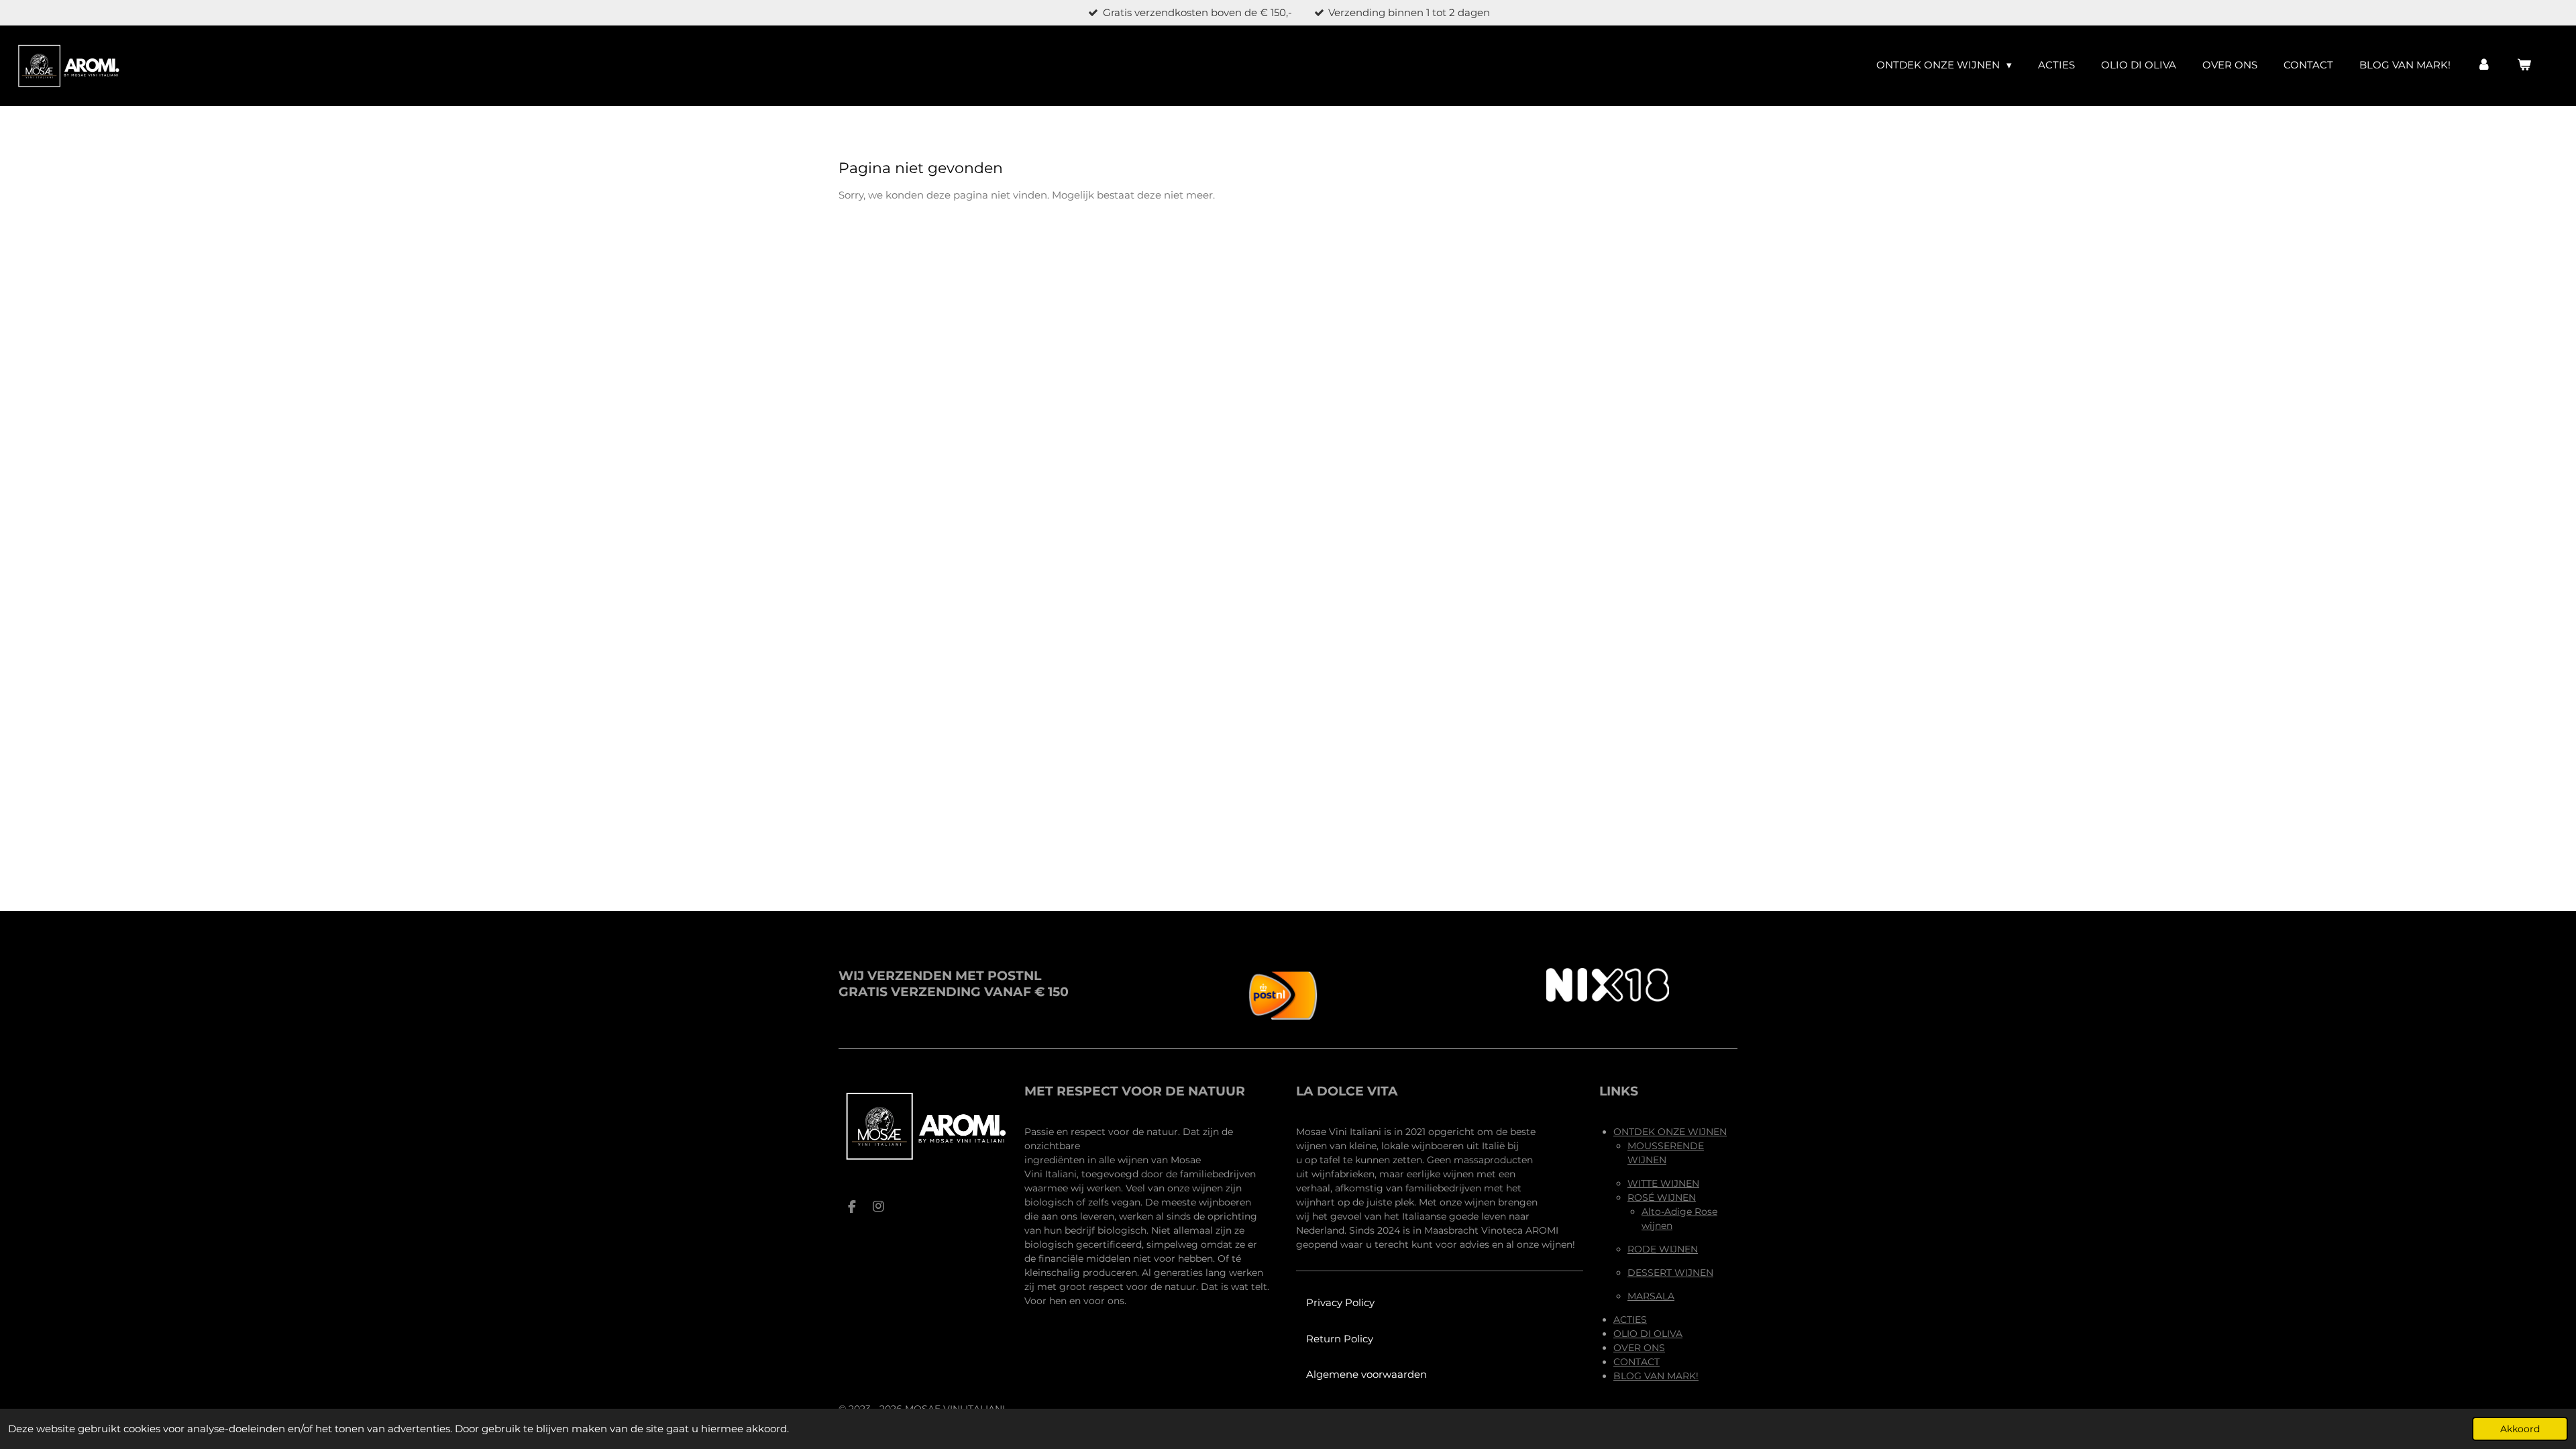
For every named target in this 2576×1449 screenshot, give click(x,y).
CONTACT (1636, 1362)
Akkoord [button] (2520, 1429)
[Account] (2484, 65)
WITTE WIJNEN (1663, 1183)
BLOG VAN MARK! (1656, 1376)
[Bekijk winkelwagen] (2524, 65)
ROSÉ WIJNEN (1662, 1197)
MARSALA (1651, 1296)
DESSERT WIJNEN (1670, 1273)
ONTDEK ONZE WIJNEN (1670, 1132)
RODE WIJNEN (1663, 1249)
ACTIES (1630, 1320)
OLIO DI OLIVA (1648, 1334)
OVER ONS (1639, 1348)
